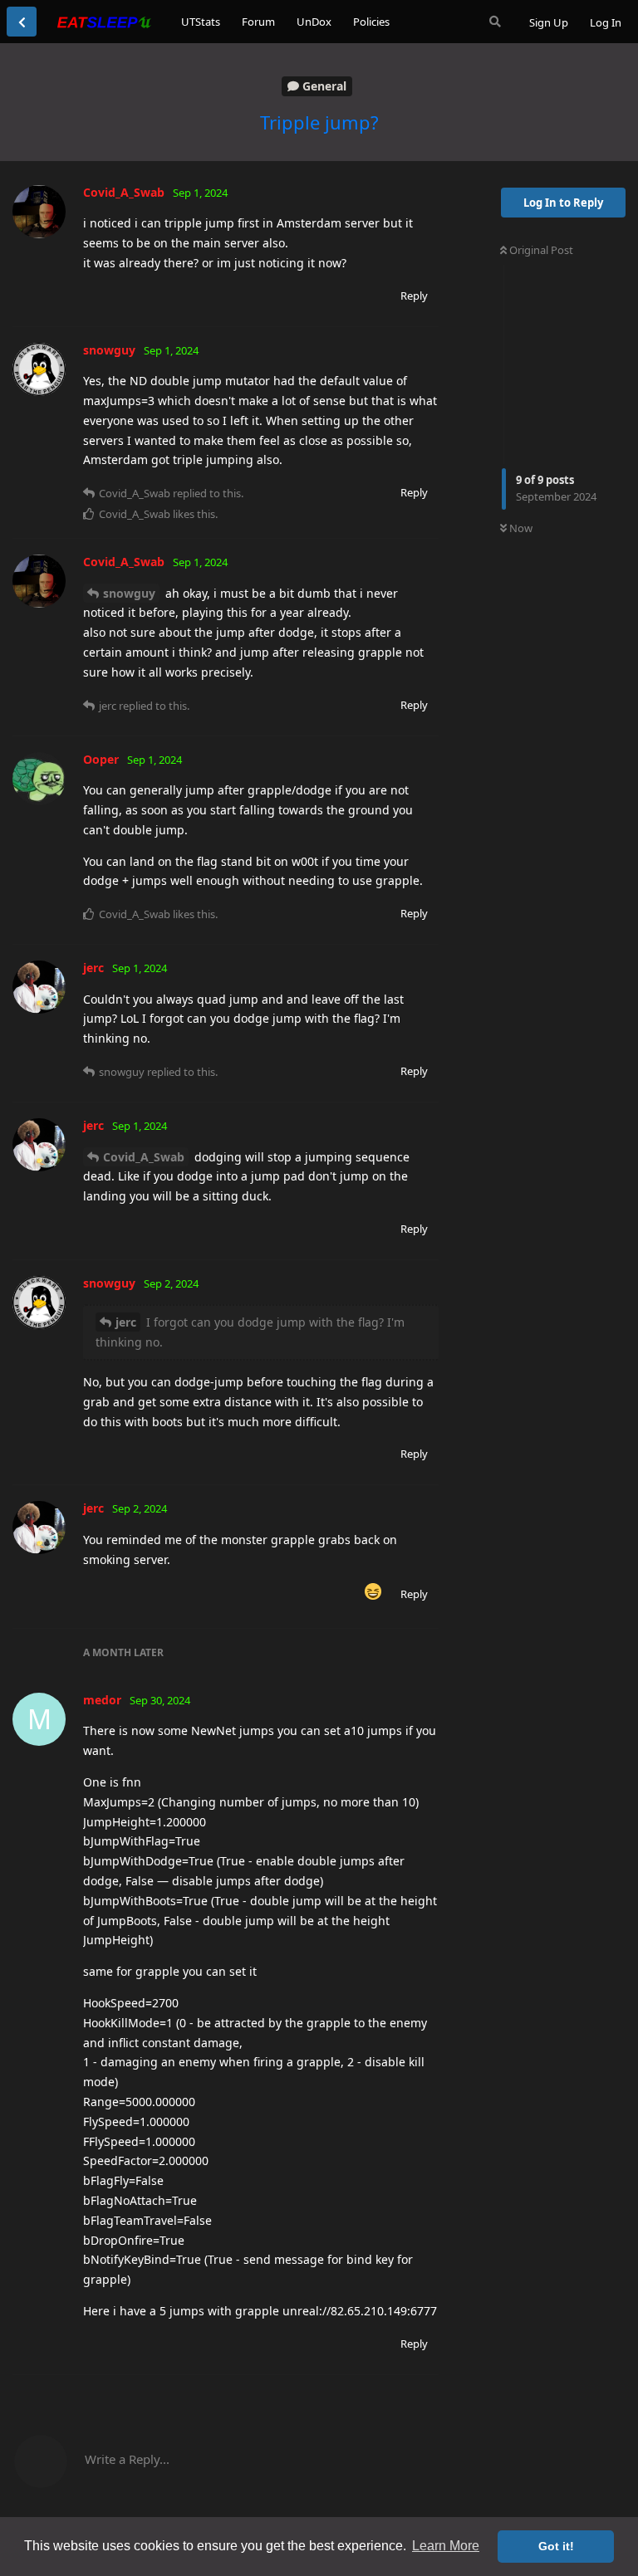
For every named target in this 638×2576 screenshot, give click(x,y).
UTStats (201, 22)
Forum (258, 22)
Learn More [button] (446, 2546)
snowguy (129, 593)
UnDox (314, 22)
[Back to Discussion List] (22, 22)
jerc (126, 1322)
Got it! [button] (556, 2546)
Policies (371, 22)
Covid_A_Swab (144, 1157)
